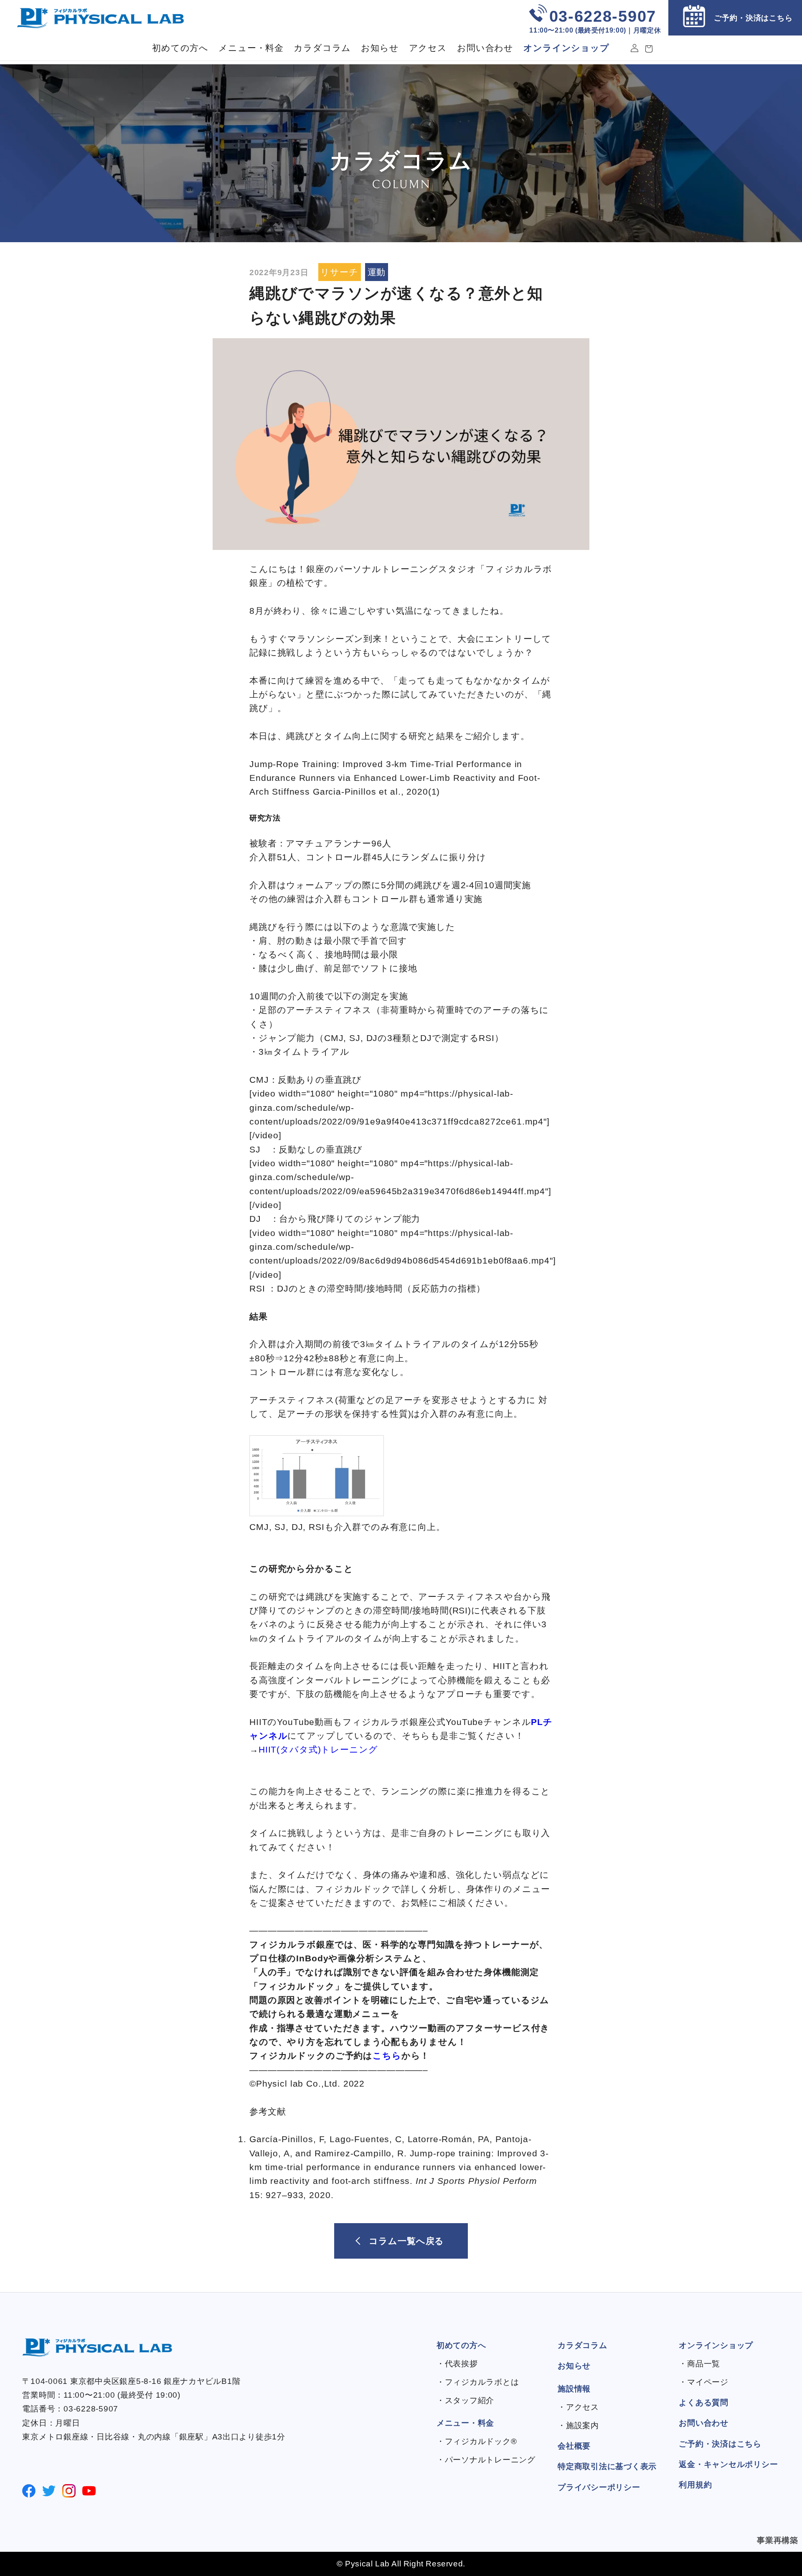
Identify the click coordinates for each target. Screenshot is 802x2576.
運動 (377, 272)
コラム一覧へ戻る (406, 2241)
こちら (387, 2056)
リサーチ (339, 272)
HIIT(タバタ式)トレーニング (318, 1750)
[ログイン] (634, 48)
